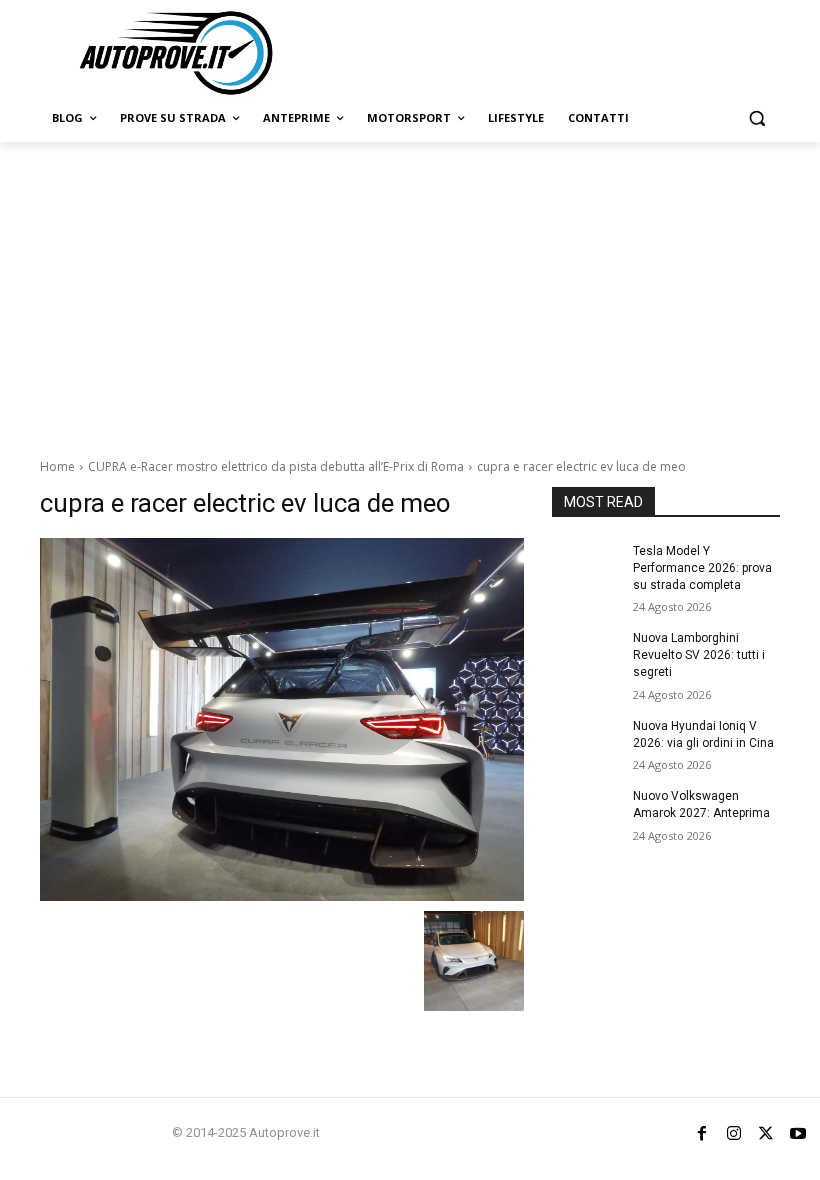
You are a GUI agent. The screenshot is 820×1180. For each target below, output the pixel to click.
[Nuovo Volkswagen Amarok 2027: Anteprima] (586, 812)
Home (57, 466)
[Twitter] (766, 1133)
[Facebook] (702, 1133)
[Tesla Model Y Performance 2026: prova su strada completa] (586, 567)
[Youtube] (798, 1133)
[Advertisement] (410, 292)
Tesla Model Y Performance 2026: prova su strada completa (702, 568)
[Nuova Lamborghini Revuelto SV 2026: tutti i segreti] (586, 654)
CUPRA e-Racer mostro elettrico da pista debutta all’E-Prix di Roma (276, 466)
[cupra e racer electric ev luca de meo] (282, 719)
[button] (756, 118)
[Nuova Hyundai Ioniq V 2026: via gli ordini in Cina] (586, 742)
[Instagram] (734, 1133)
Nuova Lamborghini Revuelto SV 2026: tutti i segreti (699, 655)
